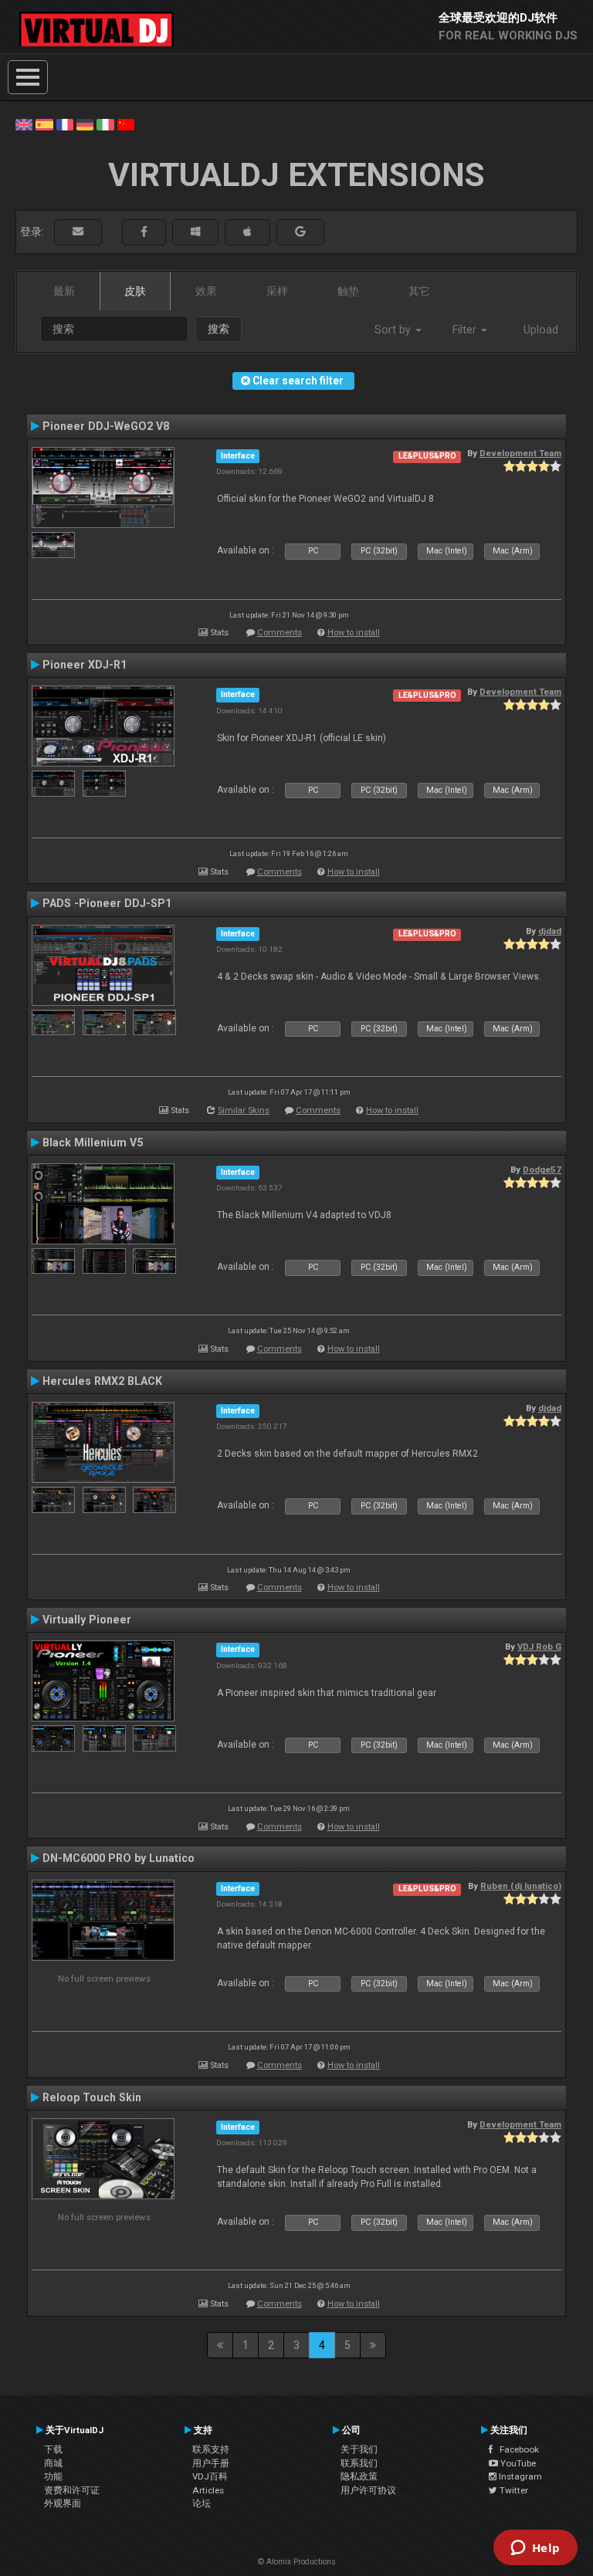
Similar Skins (244, 1110)
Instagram (519, 2476)
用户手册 (211, 2463)
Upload (541, 330)
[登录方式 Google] (300, 232)
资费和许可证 (72, 2490)
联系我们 (359, 2463)
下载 (53, 2449)
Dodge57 (542, 1170)
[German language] (85, 124)
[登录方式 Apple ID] (247, 232)
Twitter (513, 2490)
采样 (277, 291)
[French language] (65, 124)
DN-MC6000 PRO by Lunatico (119, 1858)
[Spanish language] (44, 124)
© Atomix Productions (297, 2562)
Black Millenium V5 (93, 1142)
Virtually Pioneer (87, 1620)
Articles (208, 2490)
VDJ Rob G (539, 1647)
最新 (64, 291)
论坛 (202, 2503)
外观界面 (63, 2503)
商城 (53, 2463)
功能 (53, 2476)
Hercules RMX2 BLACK (102, 1381)
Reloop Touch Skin (92, 2097)
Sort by (394, 330)
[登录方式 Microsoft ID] (195, 232)
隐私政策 (359, 2476)
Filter (466, 330)
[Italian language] (105, 124)
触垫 (348, 291)
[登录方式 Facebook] (144, 232)
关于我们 (359, 2449)
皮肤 (135, 291)
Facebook (516, 2449)
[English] (24, 124)
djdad (550, 931)
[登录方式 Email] (78, 232)
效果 (206, 291)
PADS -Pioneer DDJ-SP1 (107, 903)
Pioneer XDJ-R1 (85, 665)
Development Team (520, 453)
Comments (280, 633)
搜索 (219, 329)
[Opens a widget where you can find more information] (535, 2549)
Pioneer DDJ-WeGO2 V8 (106, 426)
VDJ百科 (210, 2476)
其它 (419, 291)
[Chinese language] (126, 124)
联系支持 (211, 2449)
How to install (354, 633)
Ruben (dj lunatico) (521, 1886)
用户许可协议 (368, 2490)
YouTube (517, 2463)
